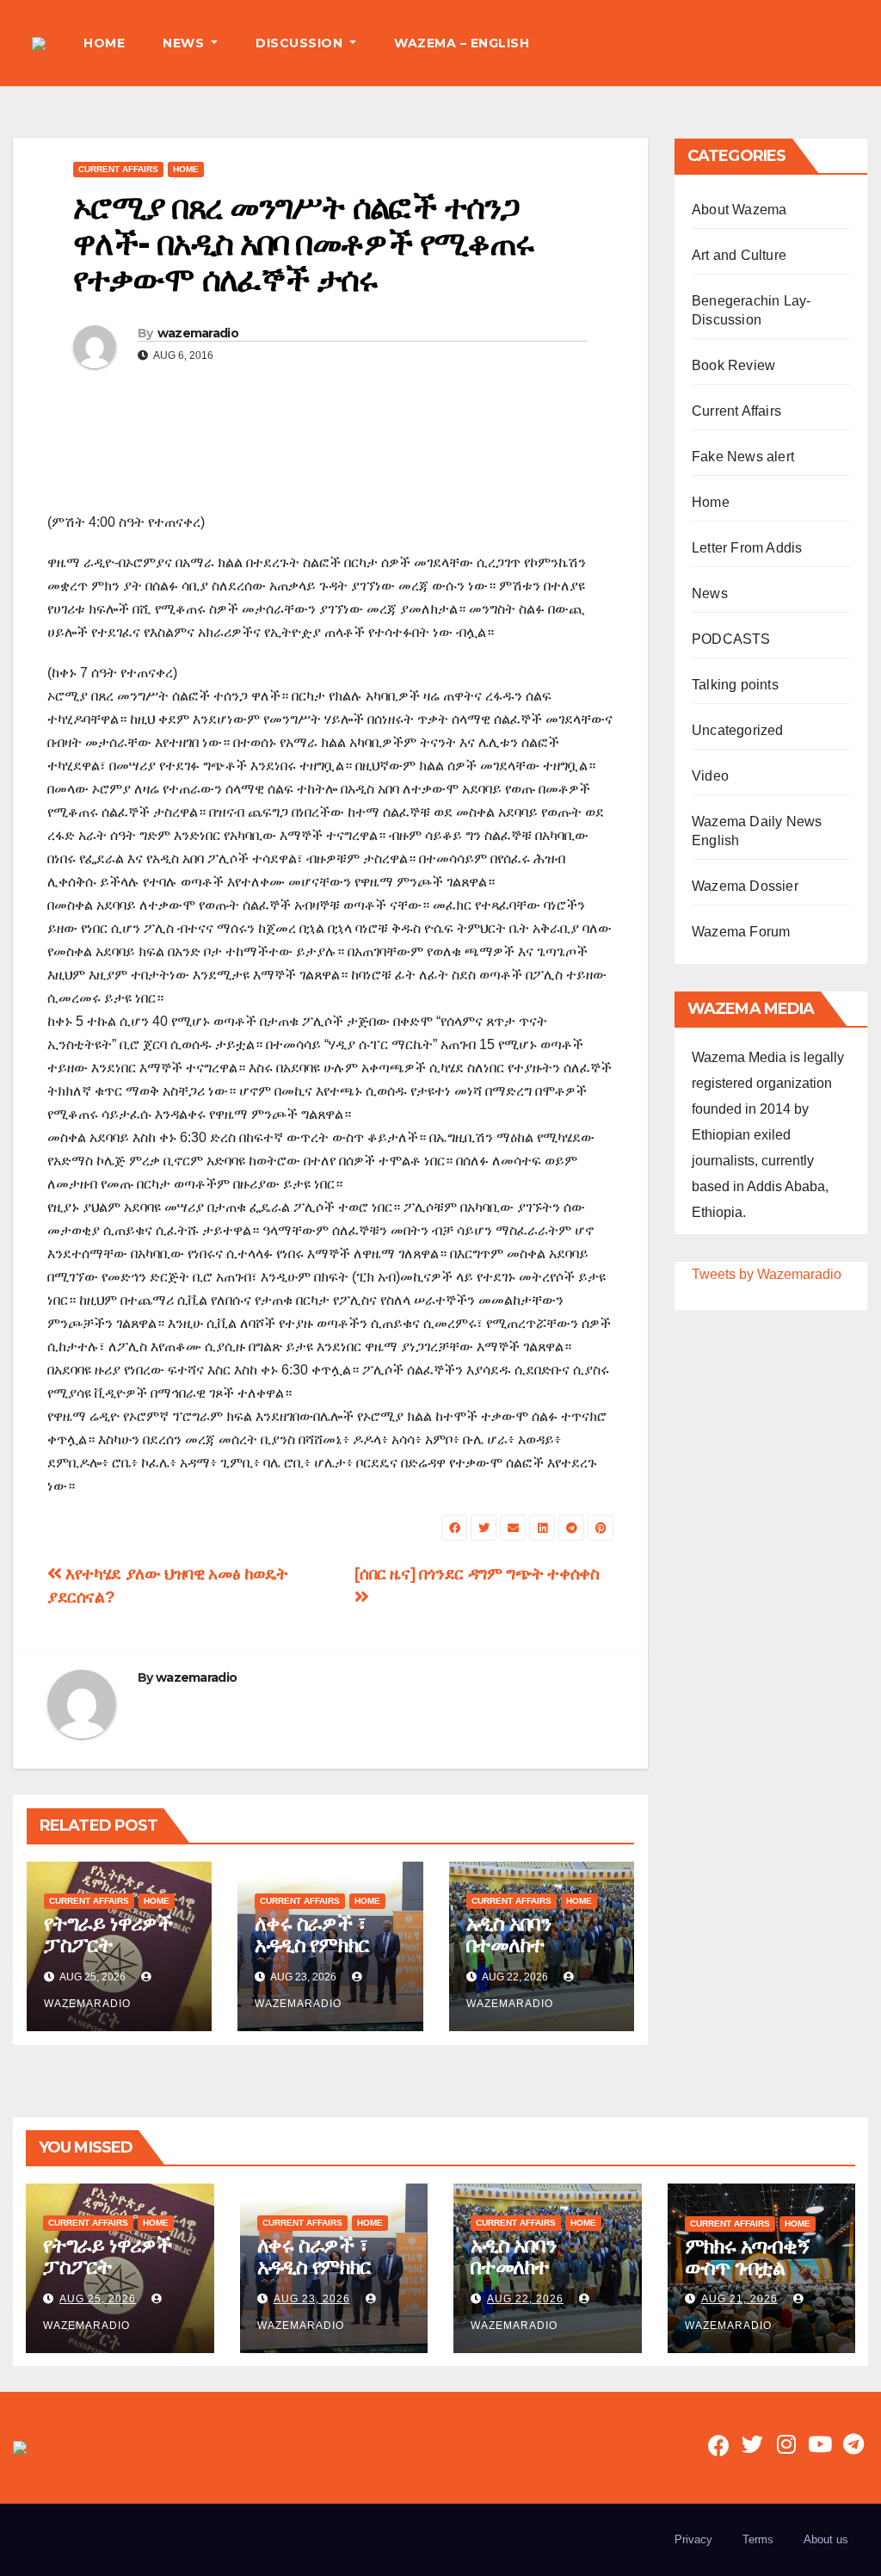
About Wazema (739, 210)
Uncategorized (738, 730)
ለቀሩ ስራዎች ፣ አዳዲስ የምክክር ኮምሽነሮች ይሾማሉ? (311, 1955)
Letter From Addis (747, 548)
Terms (758, 2539)
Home (186, 169)
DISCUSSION (301, 43)
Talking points (735, 685)
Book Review (733, 365)
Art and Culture (739, 255)
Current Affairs (118, 169)
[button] (854, 43)
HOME (104, 43)
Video (710, 776)
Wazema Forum (741, 932)
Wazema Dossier (745, 886)
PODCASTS (731, 639)
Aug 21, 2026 (739, 2299)
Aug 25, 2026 (98, 2299)
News (710, 593)
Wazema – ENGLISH (462, 43)
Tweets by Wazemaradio (767, 1274)
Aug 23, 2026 (312, 2299)
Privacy (693, 2539)
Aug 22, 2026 (525, 2299)
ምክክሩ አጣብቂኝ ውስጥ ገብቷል (748, 2257)
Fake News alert (743, 457)
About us (826, 2539)
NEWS (185, 43)
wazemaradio (198, 333)
